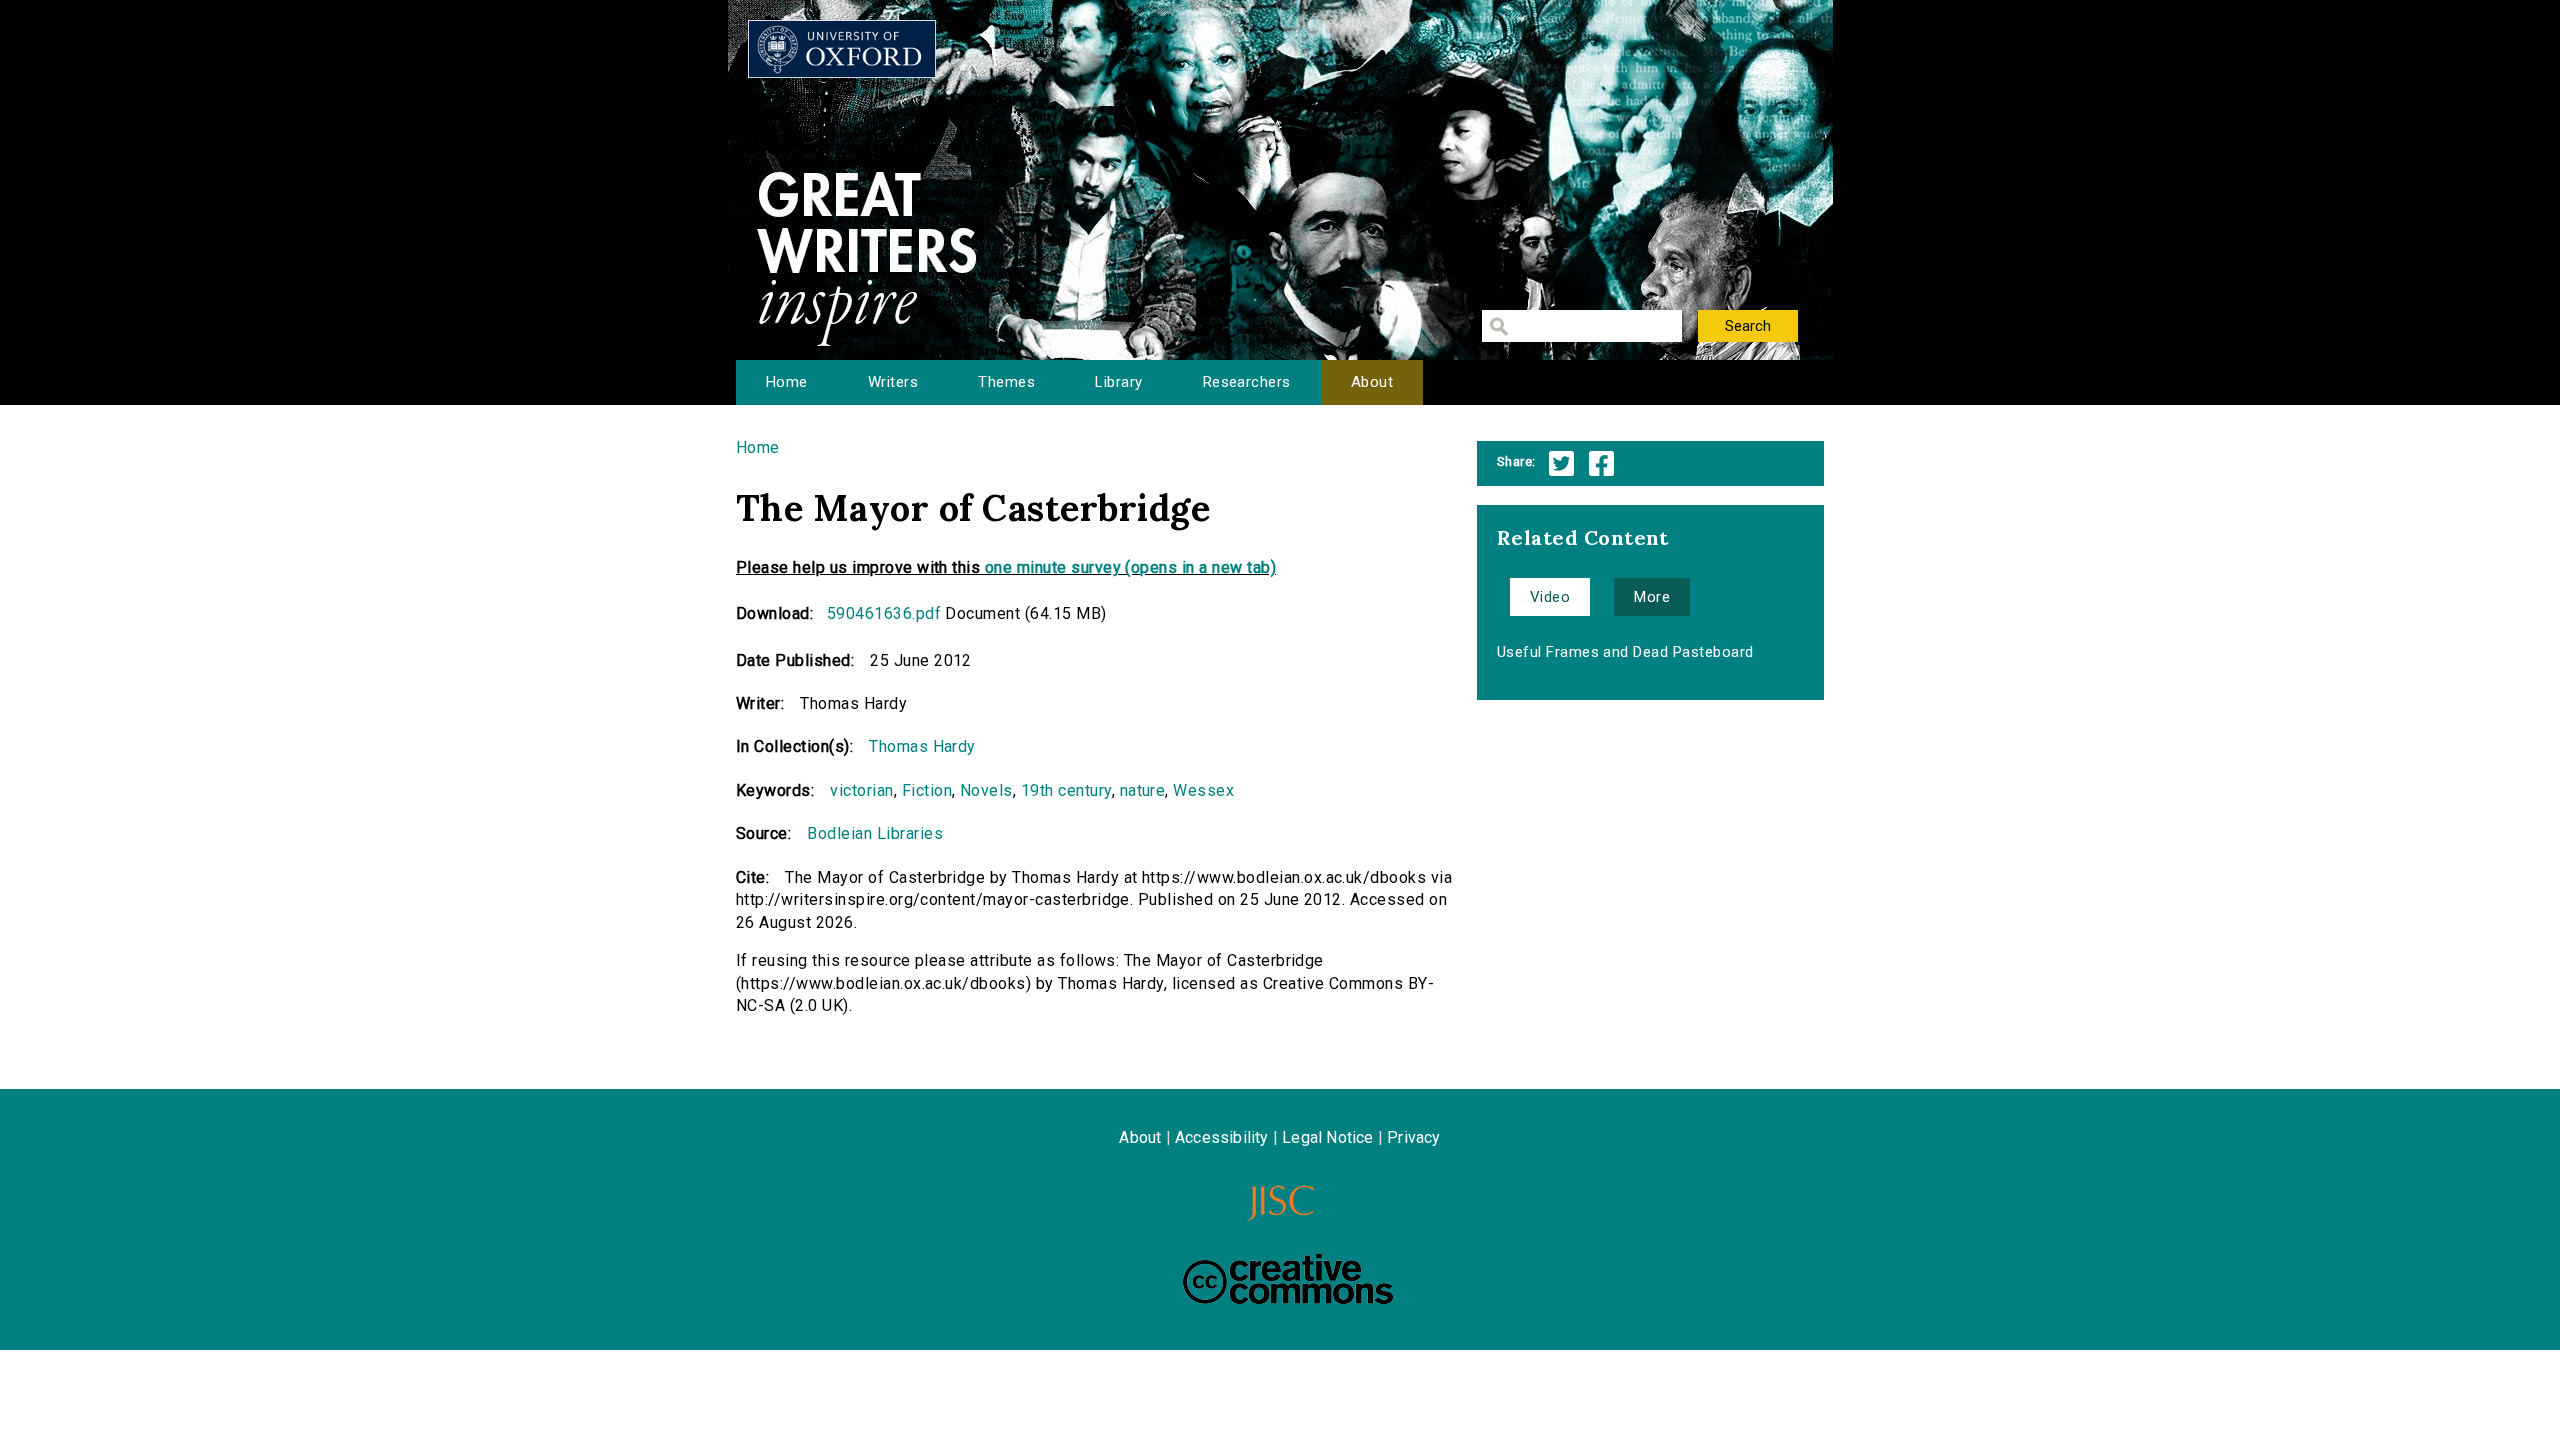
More (1652, 597)
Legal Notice (1327, 1137)
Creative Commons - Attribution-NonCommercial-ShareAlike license (1288, 1279)
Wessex (1203, 790)
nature (1143, 790)
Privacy (1413, 1137)
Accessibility (1222, 1137)
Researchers (1247, 382)
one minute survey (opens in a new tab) (1130, 567)
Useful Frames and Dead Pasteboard (1625, 652)
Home (787, 382)
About (1372, 382)
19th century (1066, 790)
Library (1118, 382)
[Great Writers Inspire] (842, 49)
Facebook (1601, 463)
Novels (986, 790)
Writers (893, 382)
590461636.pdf (884, 613)
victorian (861, 790)
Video (1550, 597)
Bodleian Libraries (875, 833)
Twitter (1561, 463)
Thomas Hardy (922, 746)
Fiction (927, 790)
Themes (1006, 382)
